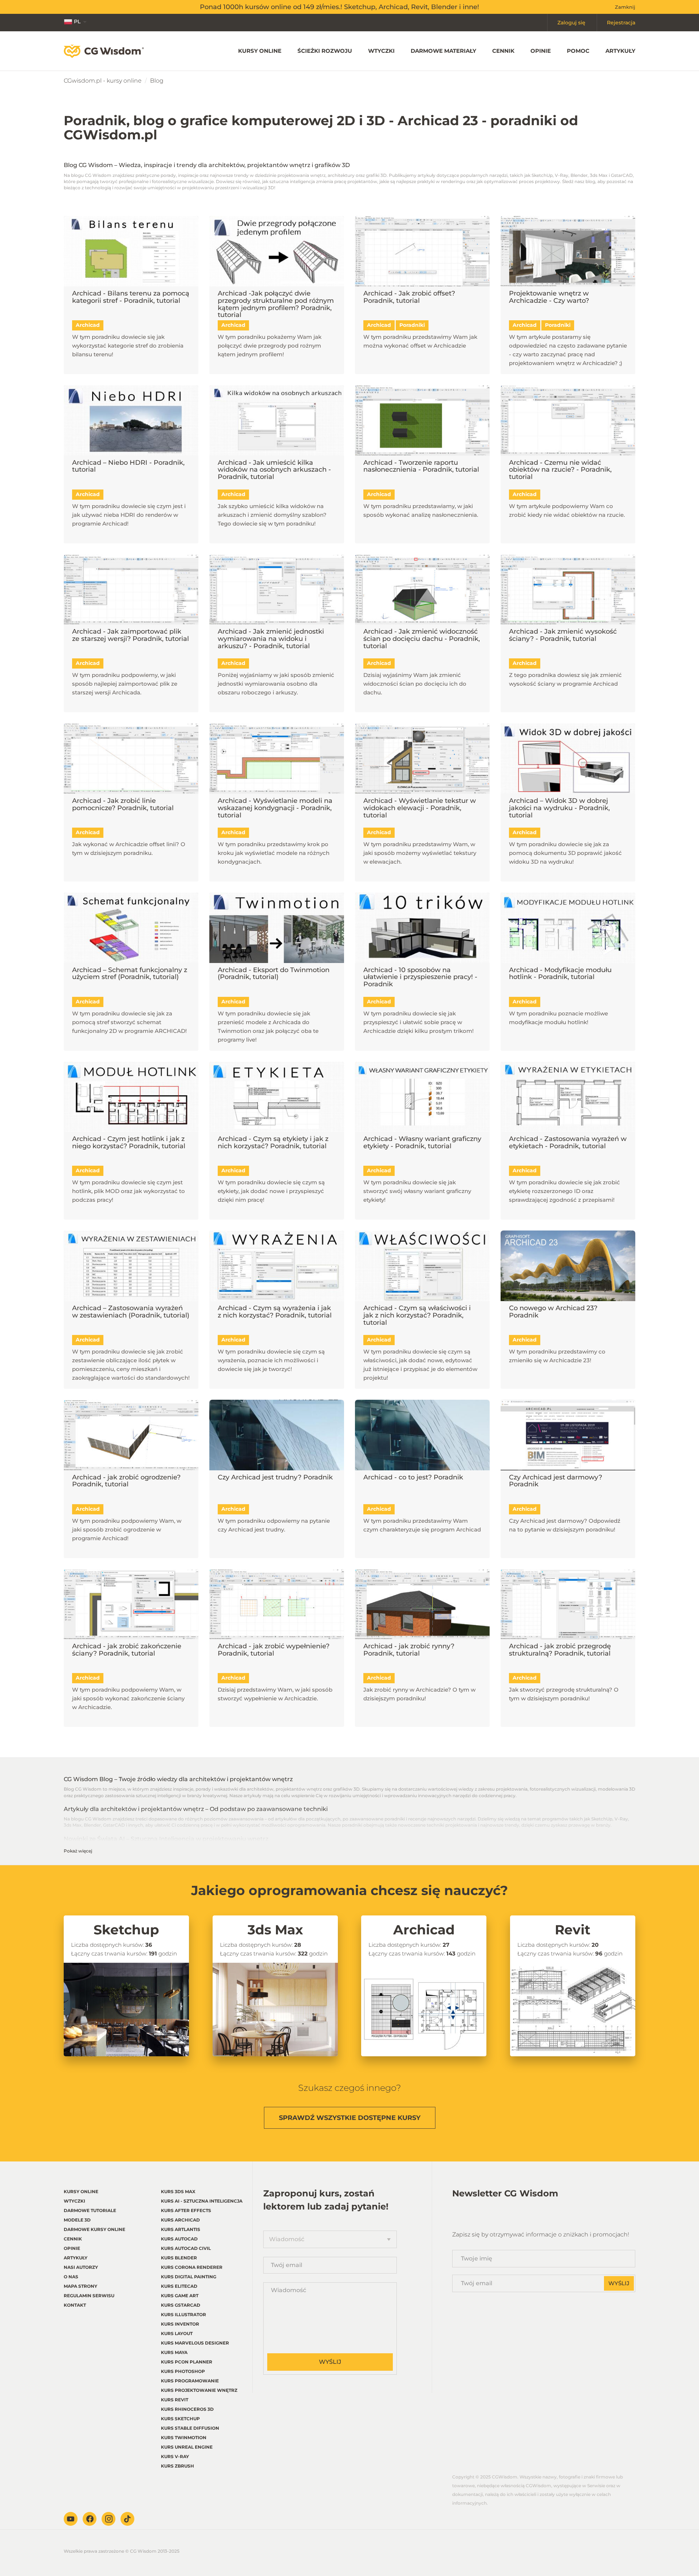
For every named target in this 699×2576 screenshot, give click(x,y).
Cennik (503, 51)
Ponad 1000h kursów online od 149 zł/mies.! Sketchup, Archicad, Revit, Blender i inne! (339, 7)
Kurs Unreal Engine (187, 2447)
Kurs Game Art (180, 2296)
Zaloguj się (571, 23)
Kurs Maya (174, 2352)
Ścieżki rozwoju (325, 51)
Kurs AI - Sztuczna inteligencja (202, 2201)
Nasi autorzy (81, 2267)
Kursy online (260, 51)
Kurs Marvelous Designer (195, 2343)
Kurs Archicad (180, 2220)
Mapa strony (80, 2286)
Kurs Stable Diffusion (190, 2428)
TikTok (127, 2519)
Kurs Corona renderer (192, 2267)
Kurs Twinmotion (184, 2438)
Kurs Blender (179, 2258)
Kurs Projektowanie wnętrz (199, 2390)
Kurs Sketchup (180, 2419)
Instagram (108, 2519)
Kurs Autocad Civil (186, 2248)
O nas (71, 2277)
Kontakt (75, 2305)
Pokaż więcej (78, 1851)
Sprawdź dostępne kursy (350, 2118)
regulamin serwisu (89, 2296)
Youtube (71, 2519)
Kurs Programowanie (190, 2381)
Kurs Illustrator (183, 2315)
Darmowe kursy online (94, 2229)
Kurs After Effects (186, 2210)
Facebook (90, 2519)
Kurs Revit (175, 2400)
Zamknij (625, 7)
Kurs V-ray (175, 2456)
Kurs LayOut (177, 2333)
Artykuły (620, 51)
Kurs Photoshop (183, 2371)
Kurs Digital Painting (189, 2277)
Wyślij (330, 2362)
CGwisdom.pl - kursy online (103, 81)
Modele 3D (77, 2220)
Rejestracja (621, 23)
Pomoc (578, 51)
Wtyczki (381, 51)
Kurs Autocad (179, 2239)
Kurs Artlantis (181, 2229)
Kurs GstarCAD (181, 2305)
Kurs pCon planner (187, 2362)
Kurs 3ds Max (178, 2191)
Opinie (541, 51)
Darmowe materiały (443, 51)
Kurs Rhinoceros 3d (187, 2409)
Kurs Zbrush (177, 2466)
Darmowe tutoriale (90, 2210)
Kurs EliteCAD (179, 2286)
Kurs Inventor (180, 2324)
